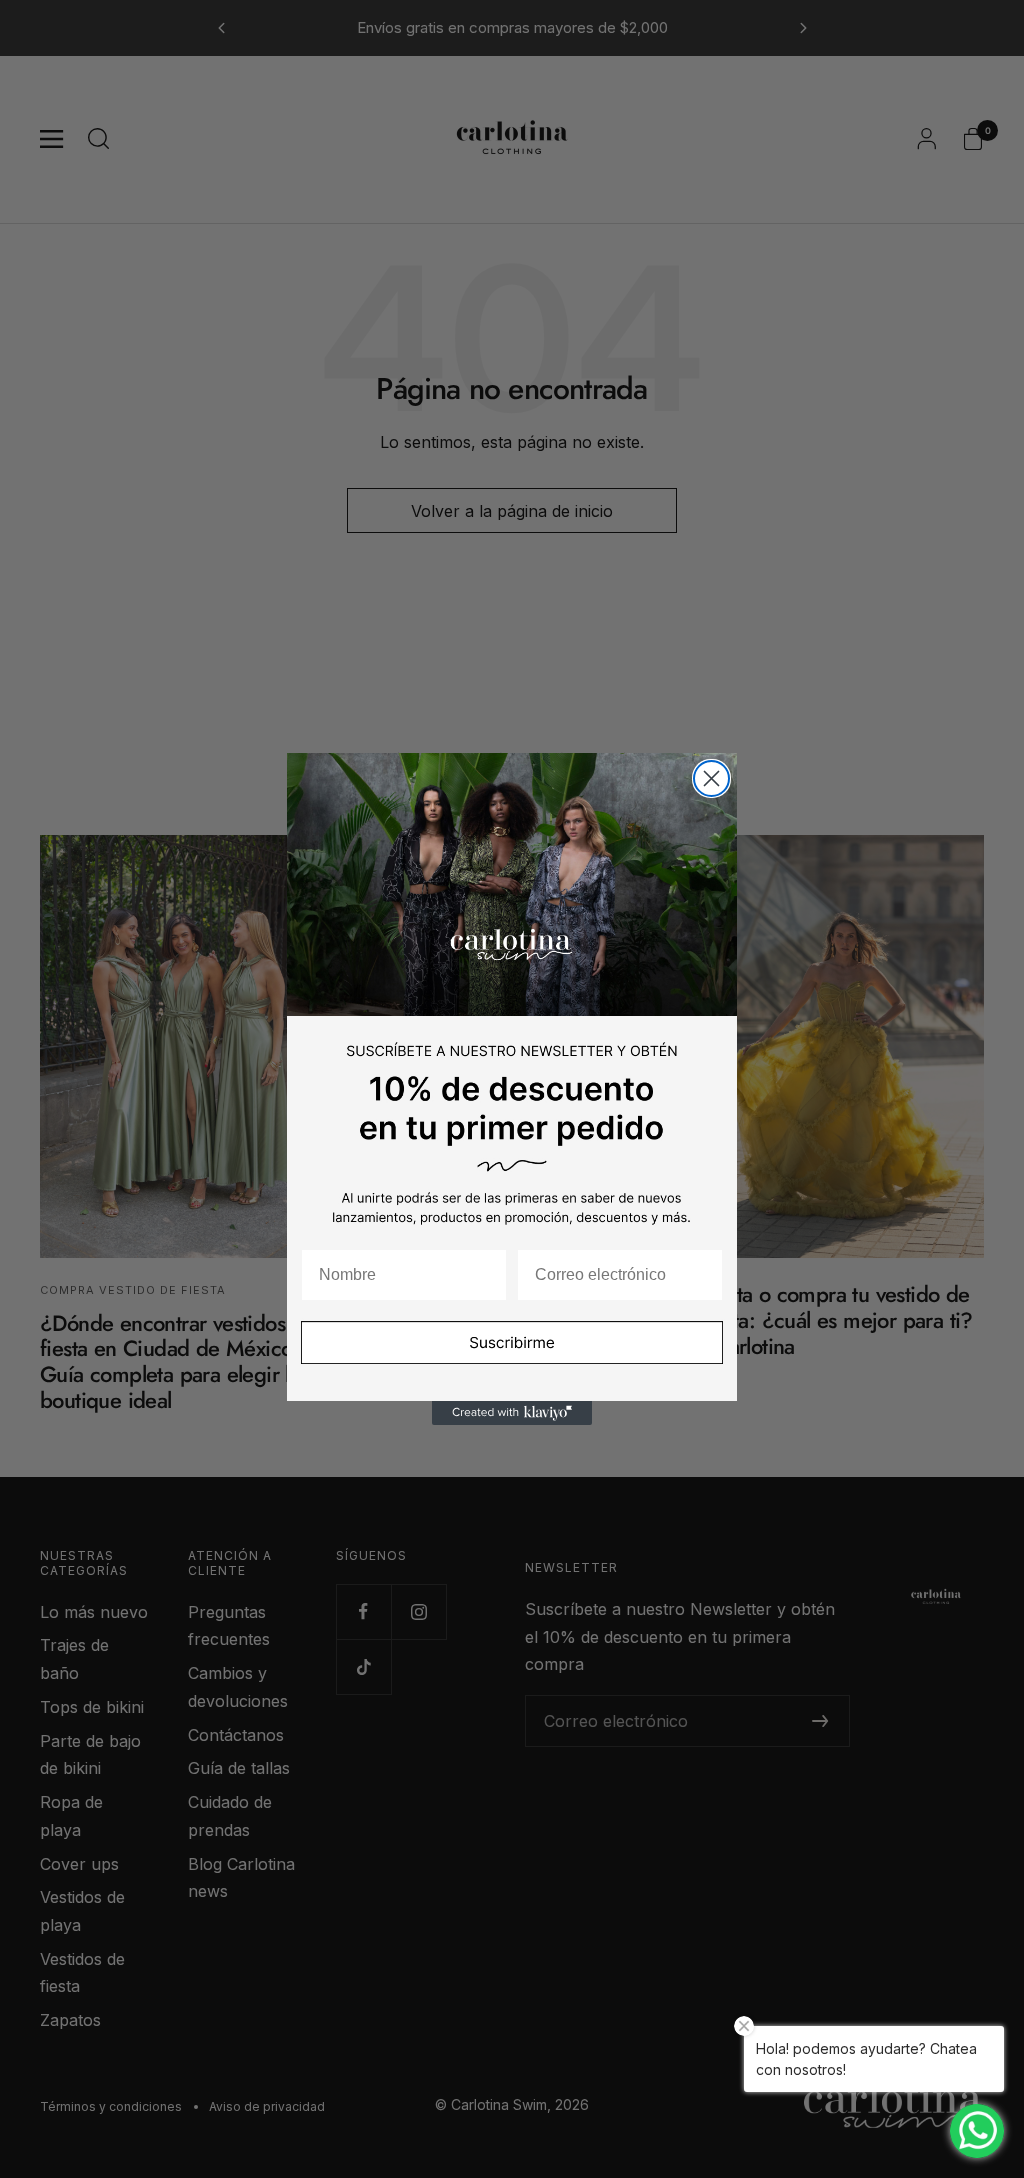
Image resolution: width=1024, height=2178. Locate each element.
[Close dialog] (711, 778)
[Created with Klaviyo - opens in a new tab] (512, 1413)
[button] (512, 1356)
